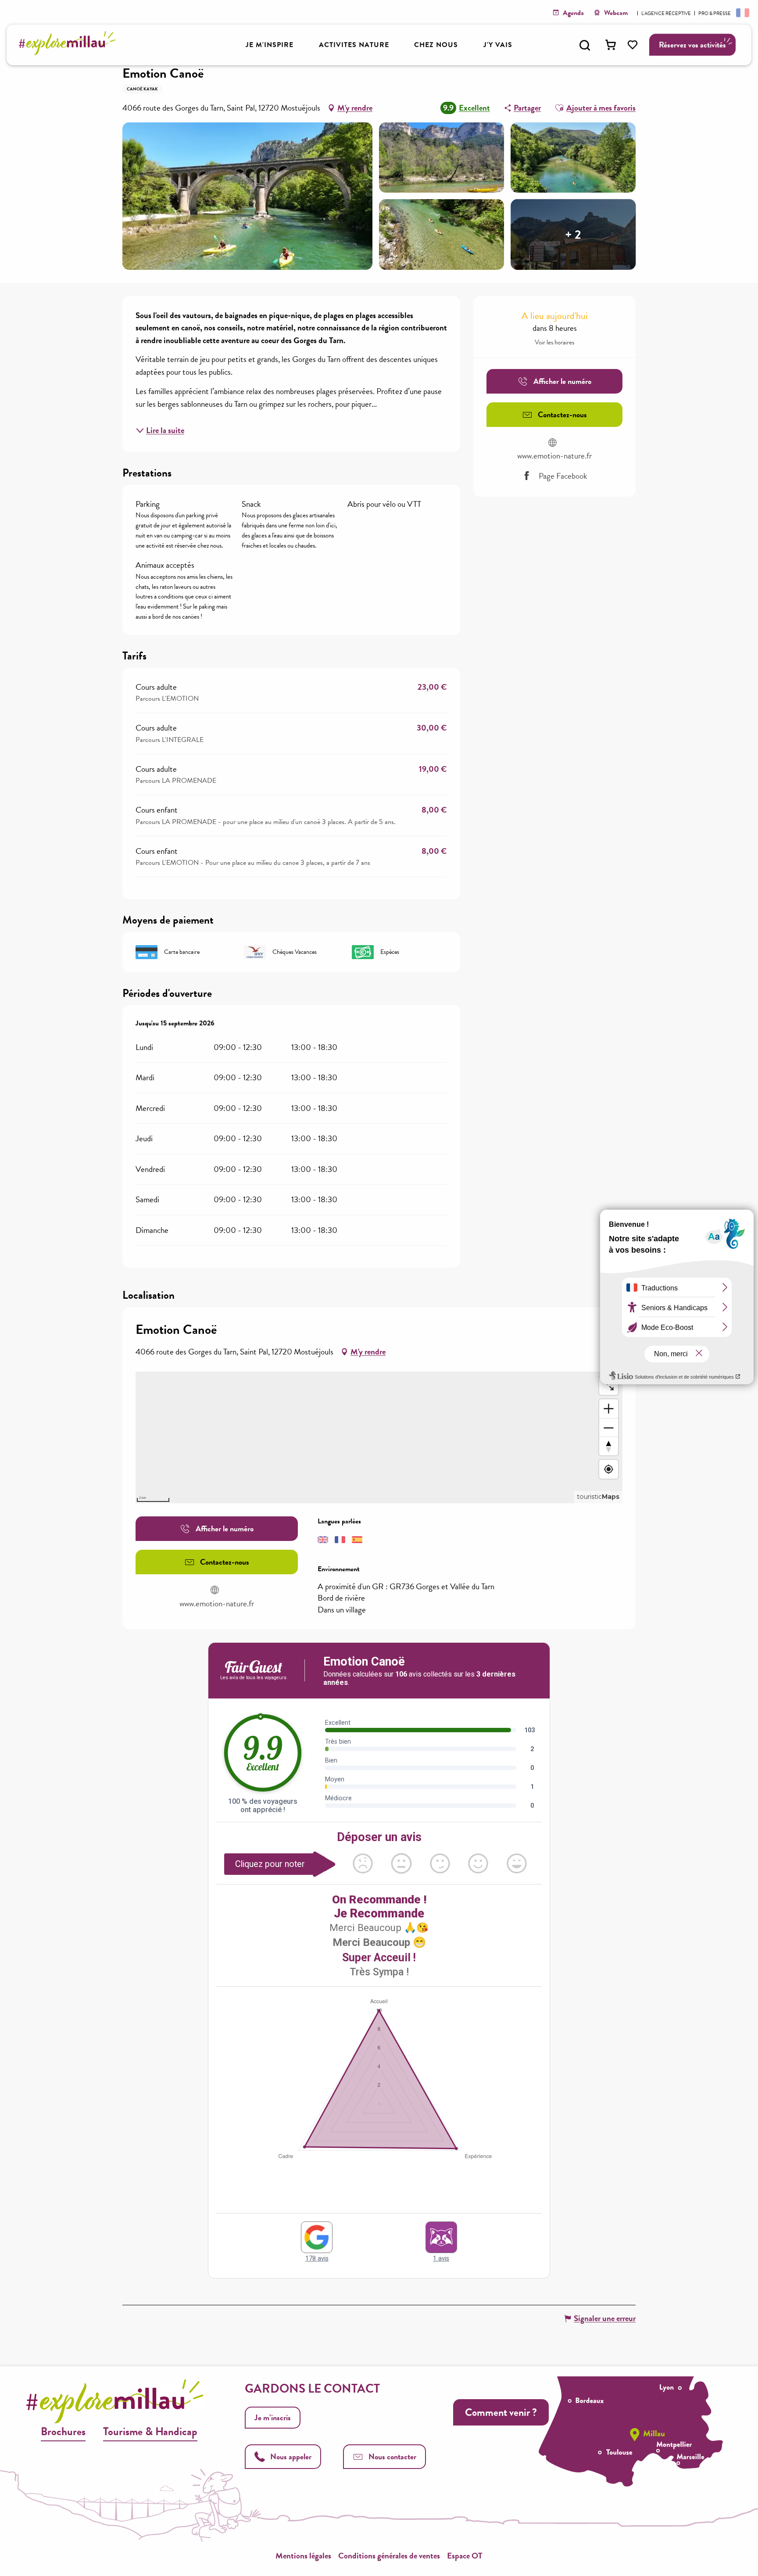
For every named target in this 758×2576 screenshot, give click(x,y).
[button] (585, 45)
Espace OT (465, 2556)
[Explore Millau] (70, 52)
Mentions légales (303, 2556)
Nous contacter (392, 2456)
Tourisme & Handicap (150, 2431)
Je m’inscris (273, 2417)
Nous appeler (291, 2456)
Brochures (63, 2431)
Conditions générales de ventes (389, 2556)
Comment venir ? (501, 2412)
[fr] (742, 12)
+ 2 (573, 234)
